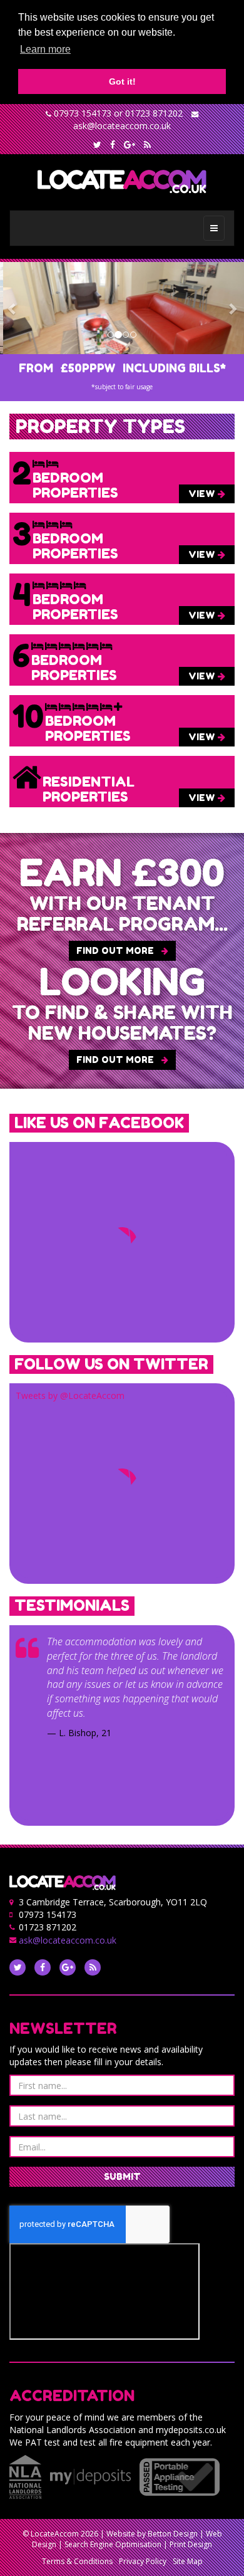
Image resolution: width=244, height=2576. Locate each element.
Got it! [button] (122, 81)
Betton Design (173, 2534)
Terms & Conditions (77, 2561)
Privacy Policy (143, 2561)
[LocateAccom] (122, 182)
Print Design (191, 2544)
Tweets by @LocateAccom (70, 1395)
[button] (12, 308)
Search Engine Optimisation (113, 2544)
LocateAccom (55, 2534)
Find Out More (116, 950)
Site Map (188, 2561)
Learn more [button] (45, 49)
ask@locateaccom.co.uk (122, 126)
